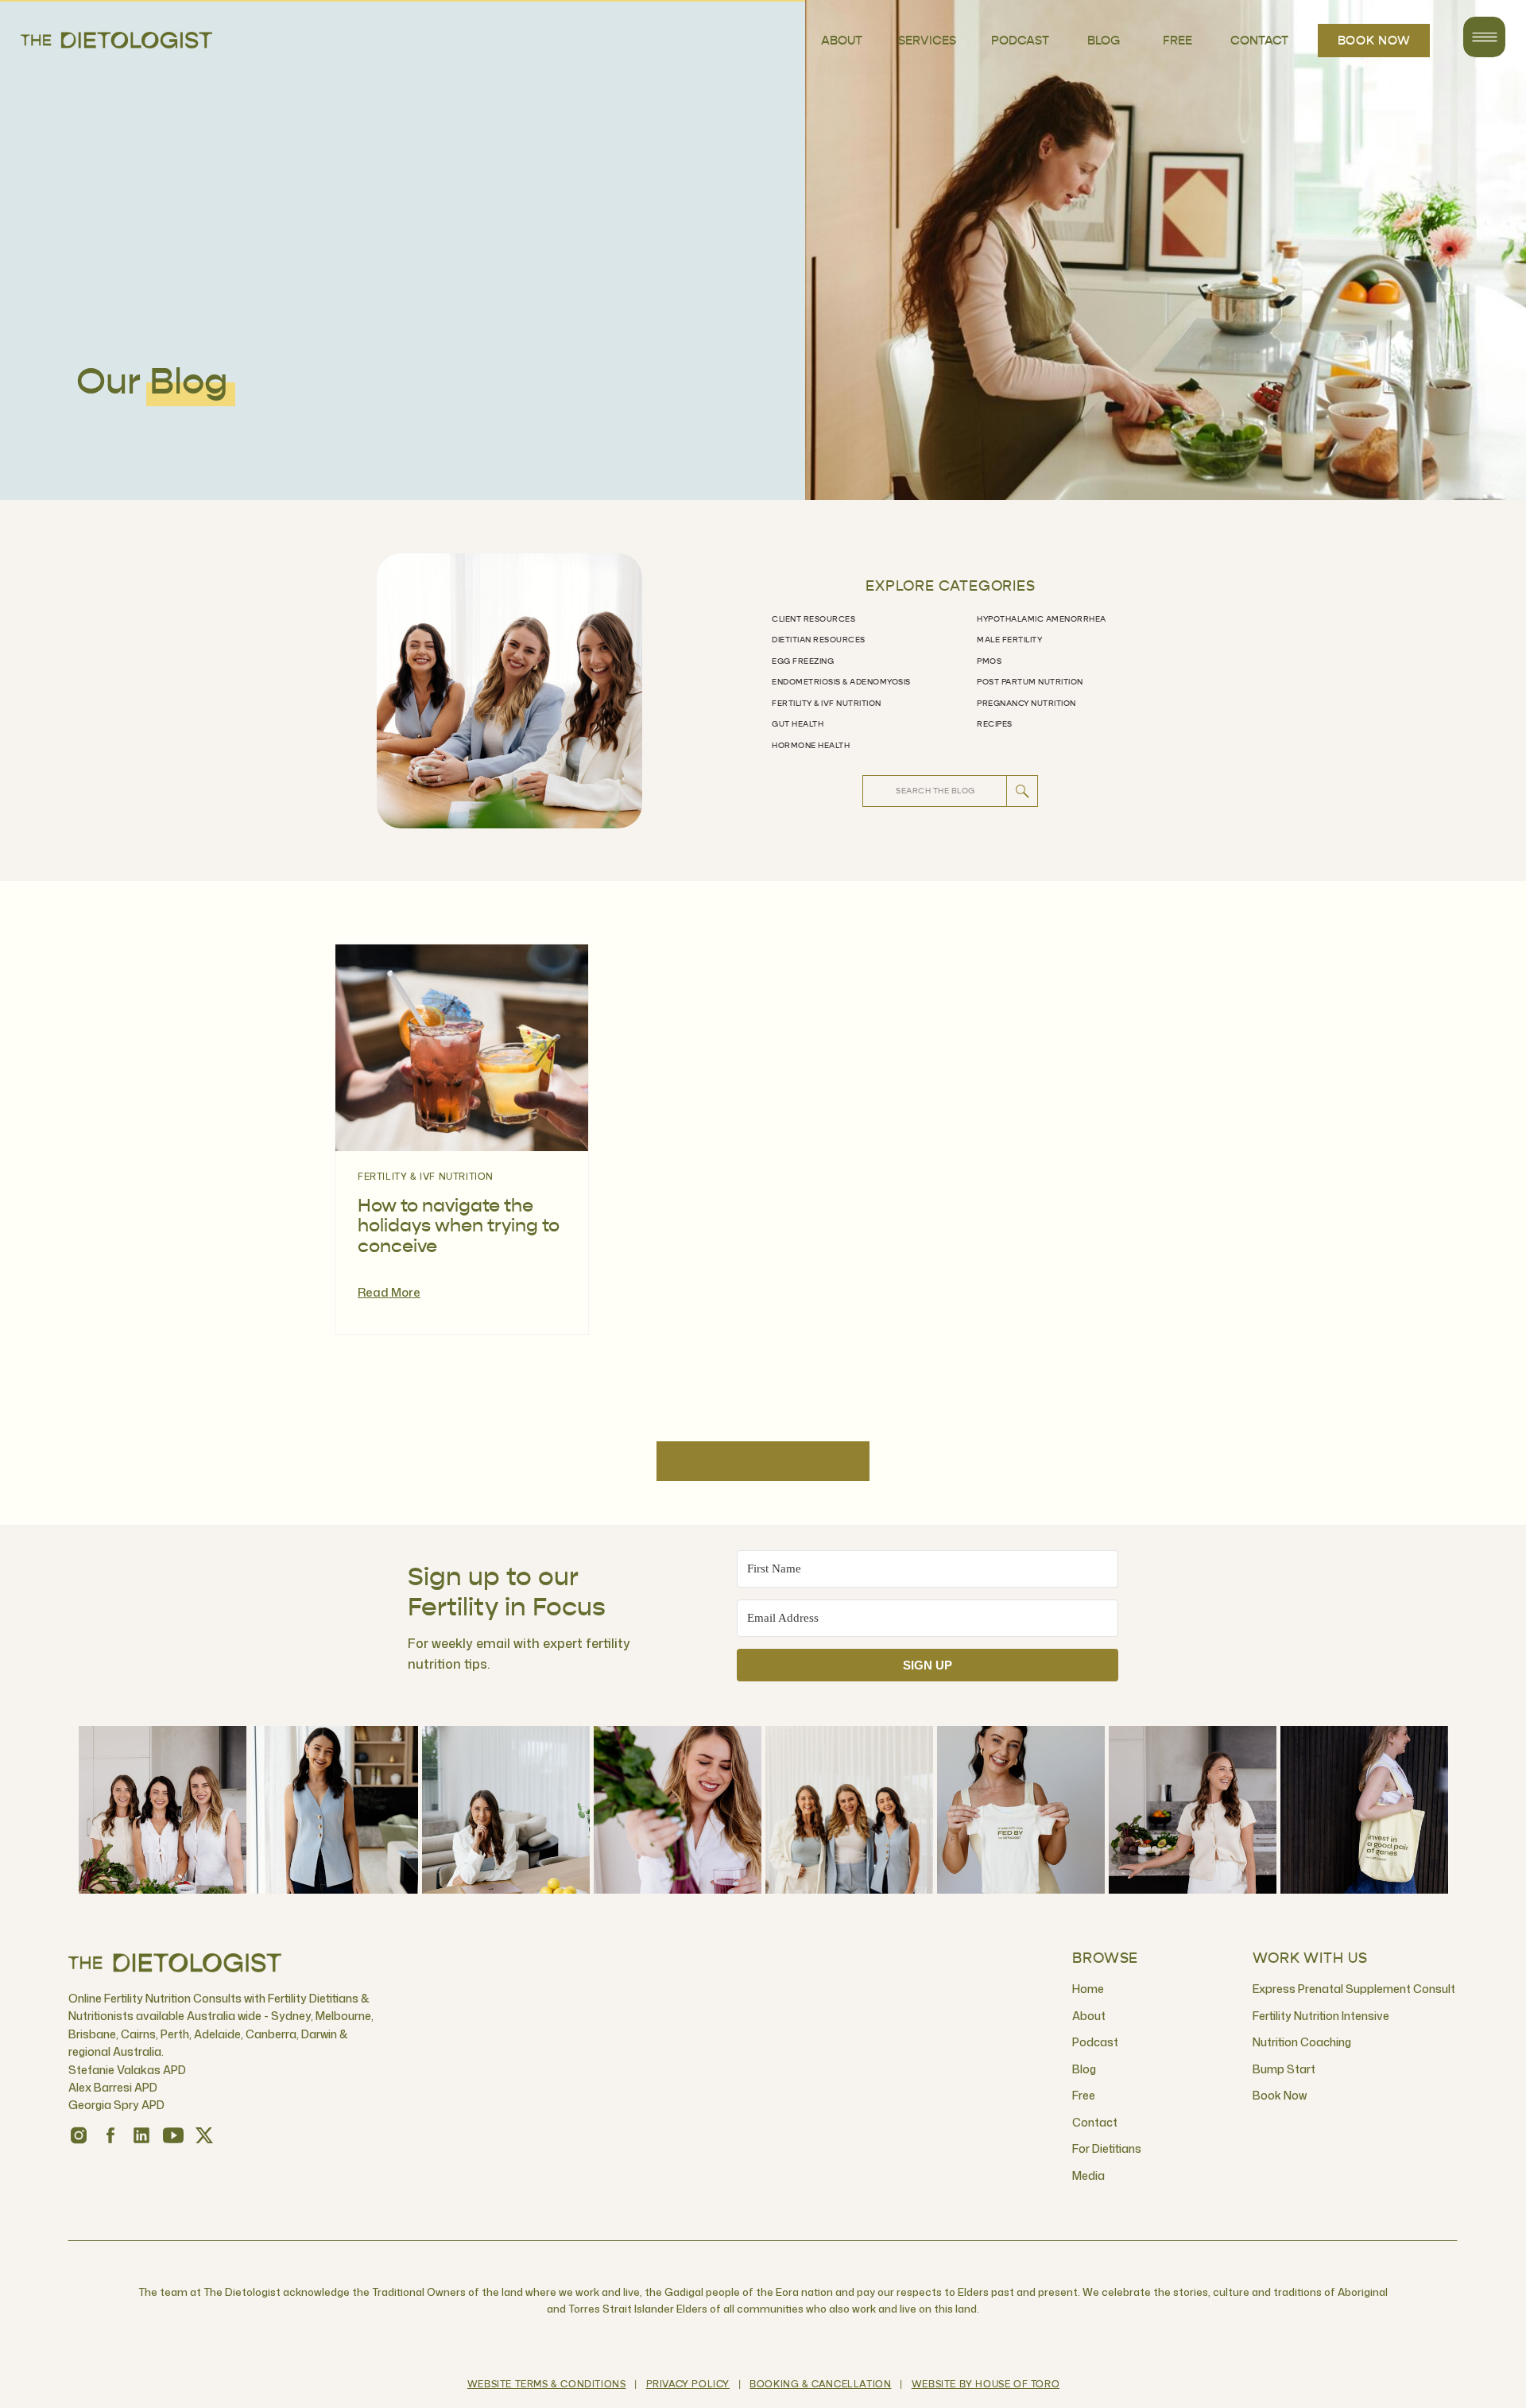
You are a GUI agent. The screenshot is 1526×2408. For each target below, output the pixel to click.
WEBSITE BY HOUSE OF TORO (986, 2385)
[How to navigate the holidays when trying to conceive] (462, 1048)
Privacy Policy (688, 2385)
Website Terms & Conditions (547, 2385)
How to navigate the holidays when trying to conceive (459, 1227)
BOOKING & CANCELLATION (820, 2385)
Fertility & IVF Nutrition (426, 1177)
